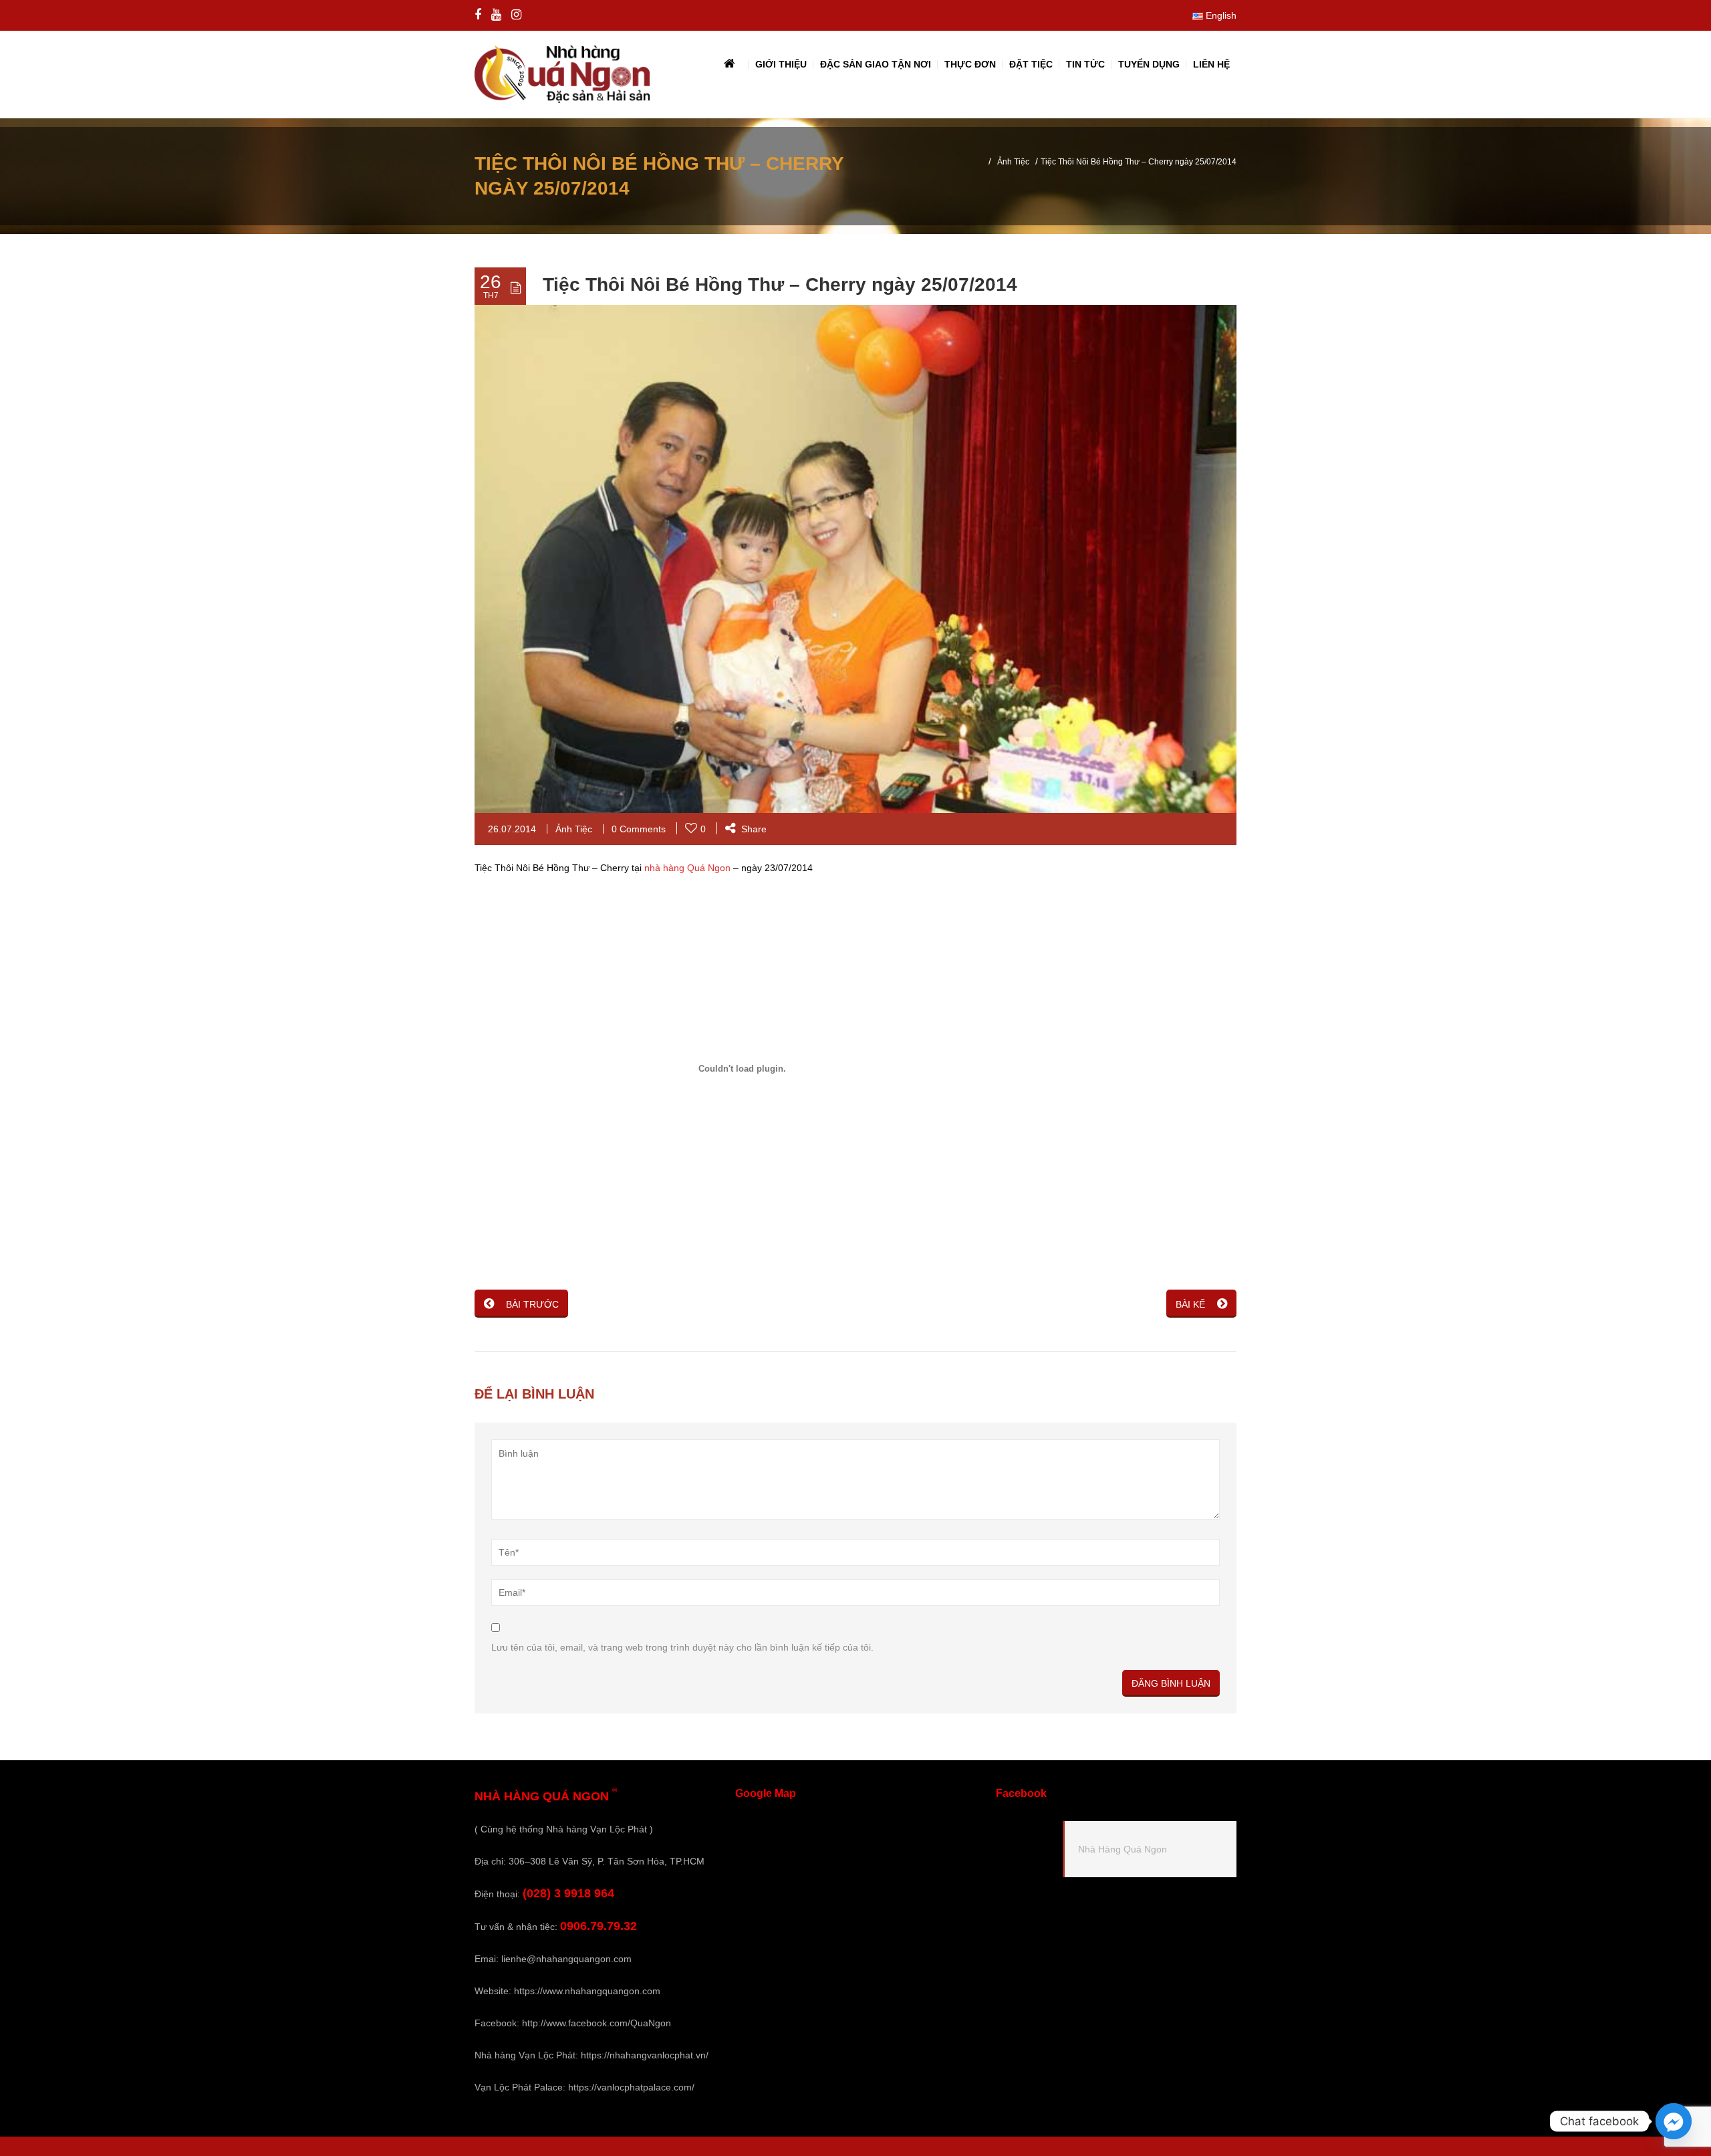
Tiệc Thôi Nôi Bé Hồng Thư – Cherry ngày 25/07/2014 (780, 284)
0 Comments (639, 829)
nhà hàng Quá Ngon (687, 868)
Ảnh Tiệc (1013, 162)
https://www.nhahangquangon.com (587, 1991)
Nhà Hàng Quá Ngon (1123, 1849)
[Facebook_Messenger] (1674, 2121)
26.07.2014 (512, 829)
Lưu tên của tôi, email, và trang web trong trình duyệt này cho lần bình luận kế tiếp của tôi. (682, 1647)
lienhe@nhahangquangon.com (566, 1959)
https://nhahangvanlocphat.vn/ (645, 2055)
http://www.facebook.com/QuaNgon (597, 2023)
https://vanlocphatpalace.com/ (631, 2087)
